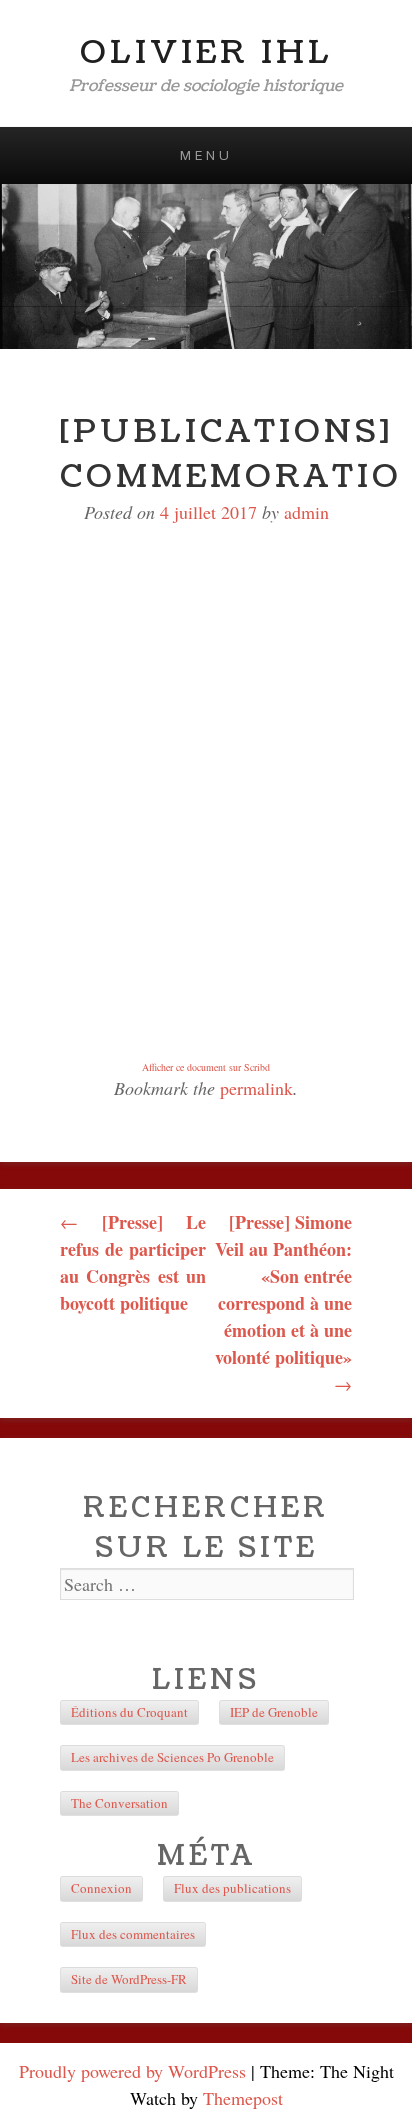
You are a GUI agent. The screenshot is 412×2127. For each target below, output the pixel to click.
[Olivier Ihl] (206, 266)
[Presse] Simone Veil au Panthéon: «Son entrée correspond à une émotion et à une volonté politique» (283, 1302)
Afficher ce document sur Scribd (206, 1067)
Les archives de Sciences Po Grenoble (172, 1757)
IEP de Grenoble (274, 1712)
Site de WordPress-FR (129, 1979)
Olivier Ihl (206, 52)
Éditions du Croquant (129, 1712)
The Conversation (119, 1803)
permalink (256, 1088)
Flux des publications (232, 1888)
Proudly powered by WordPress (132, 2071)
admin (306, 512)
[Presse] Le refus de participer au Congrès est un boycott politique (133, 1262)
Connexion (101, 1888)
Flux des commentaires (133, 1934)
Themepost (243, 2098)
